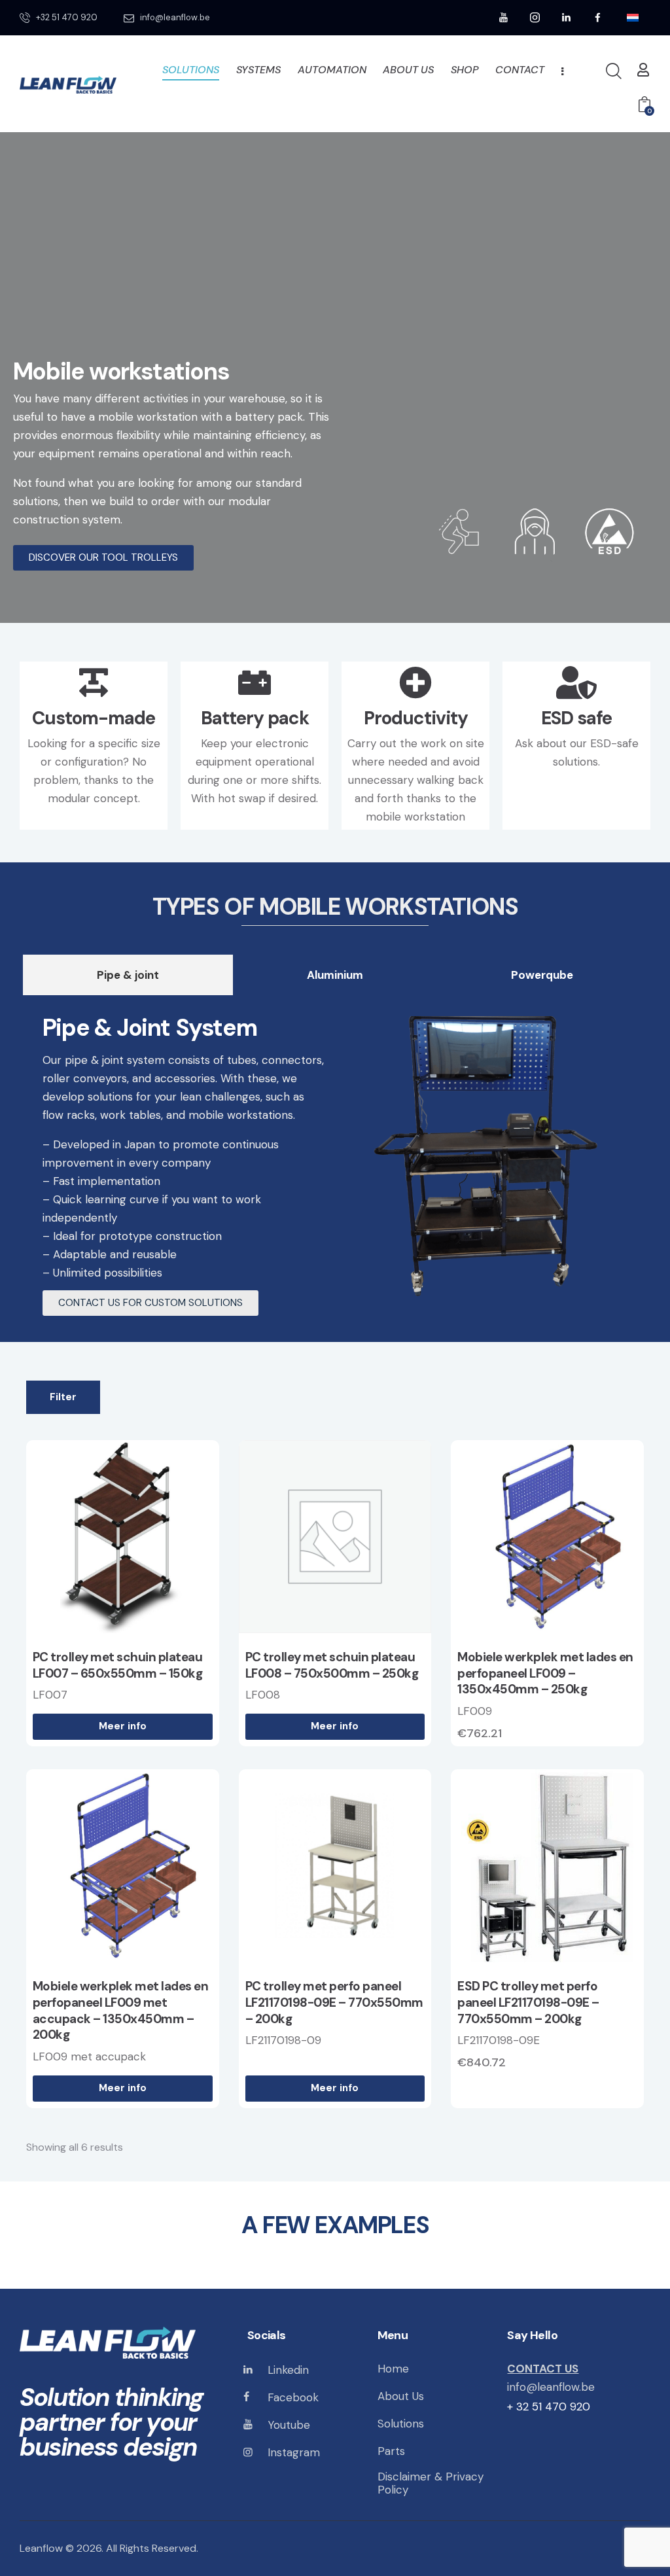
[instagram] (535, 18)
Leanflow (41, 2548)
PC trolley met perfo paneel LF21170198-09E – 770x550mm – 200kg (334, 2003)
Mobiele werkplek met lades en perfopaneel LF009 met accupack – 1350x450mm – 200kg (121, 2011)
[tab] (128, 975)
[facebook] (598, 18)
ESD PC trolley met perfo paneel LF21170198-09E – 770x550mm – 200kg (528, 2003)
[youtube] (504, 18)
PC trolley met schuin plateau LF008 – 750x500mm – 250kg (332, 1666)
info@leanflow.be (551, 2387)
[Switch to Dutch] (633, 18)
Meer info (123, 1726)
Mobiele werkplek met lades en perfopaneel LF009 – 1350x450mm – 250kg (545, 1673)
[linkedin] (567, 18)
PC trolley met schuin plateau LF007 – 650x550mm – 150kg (118, 1666)
